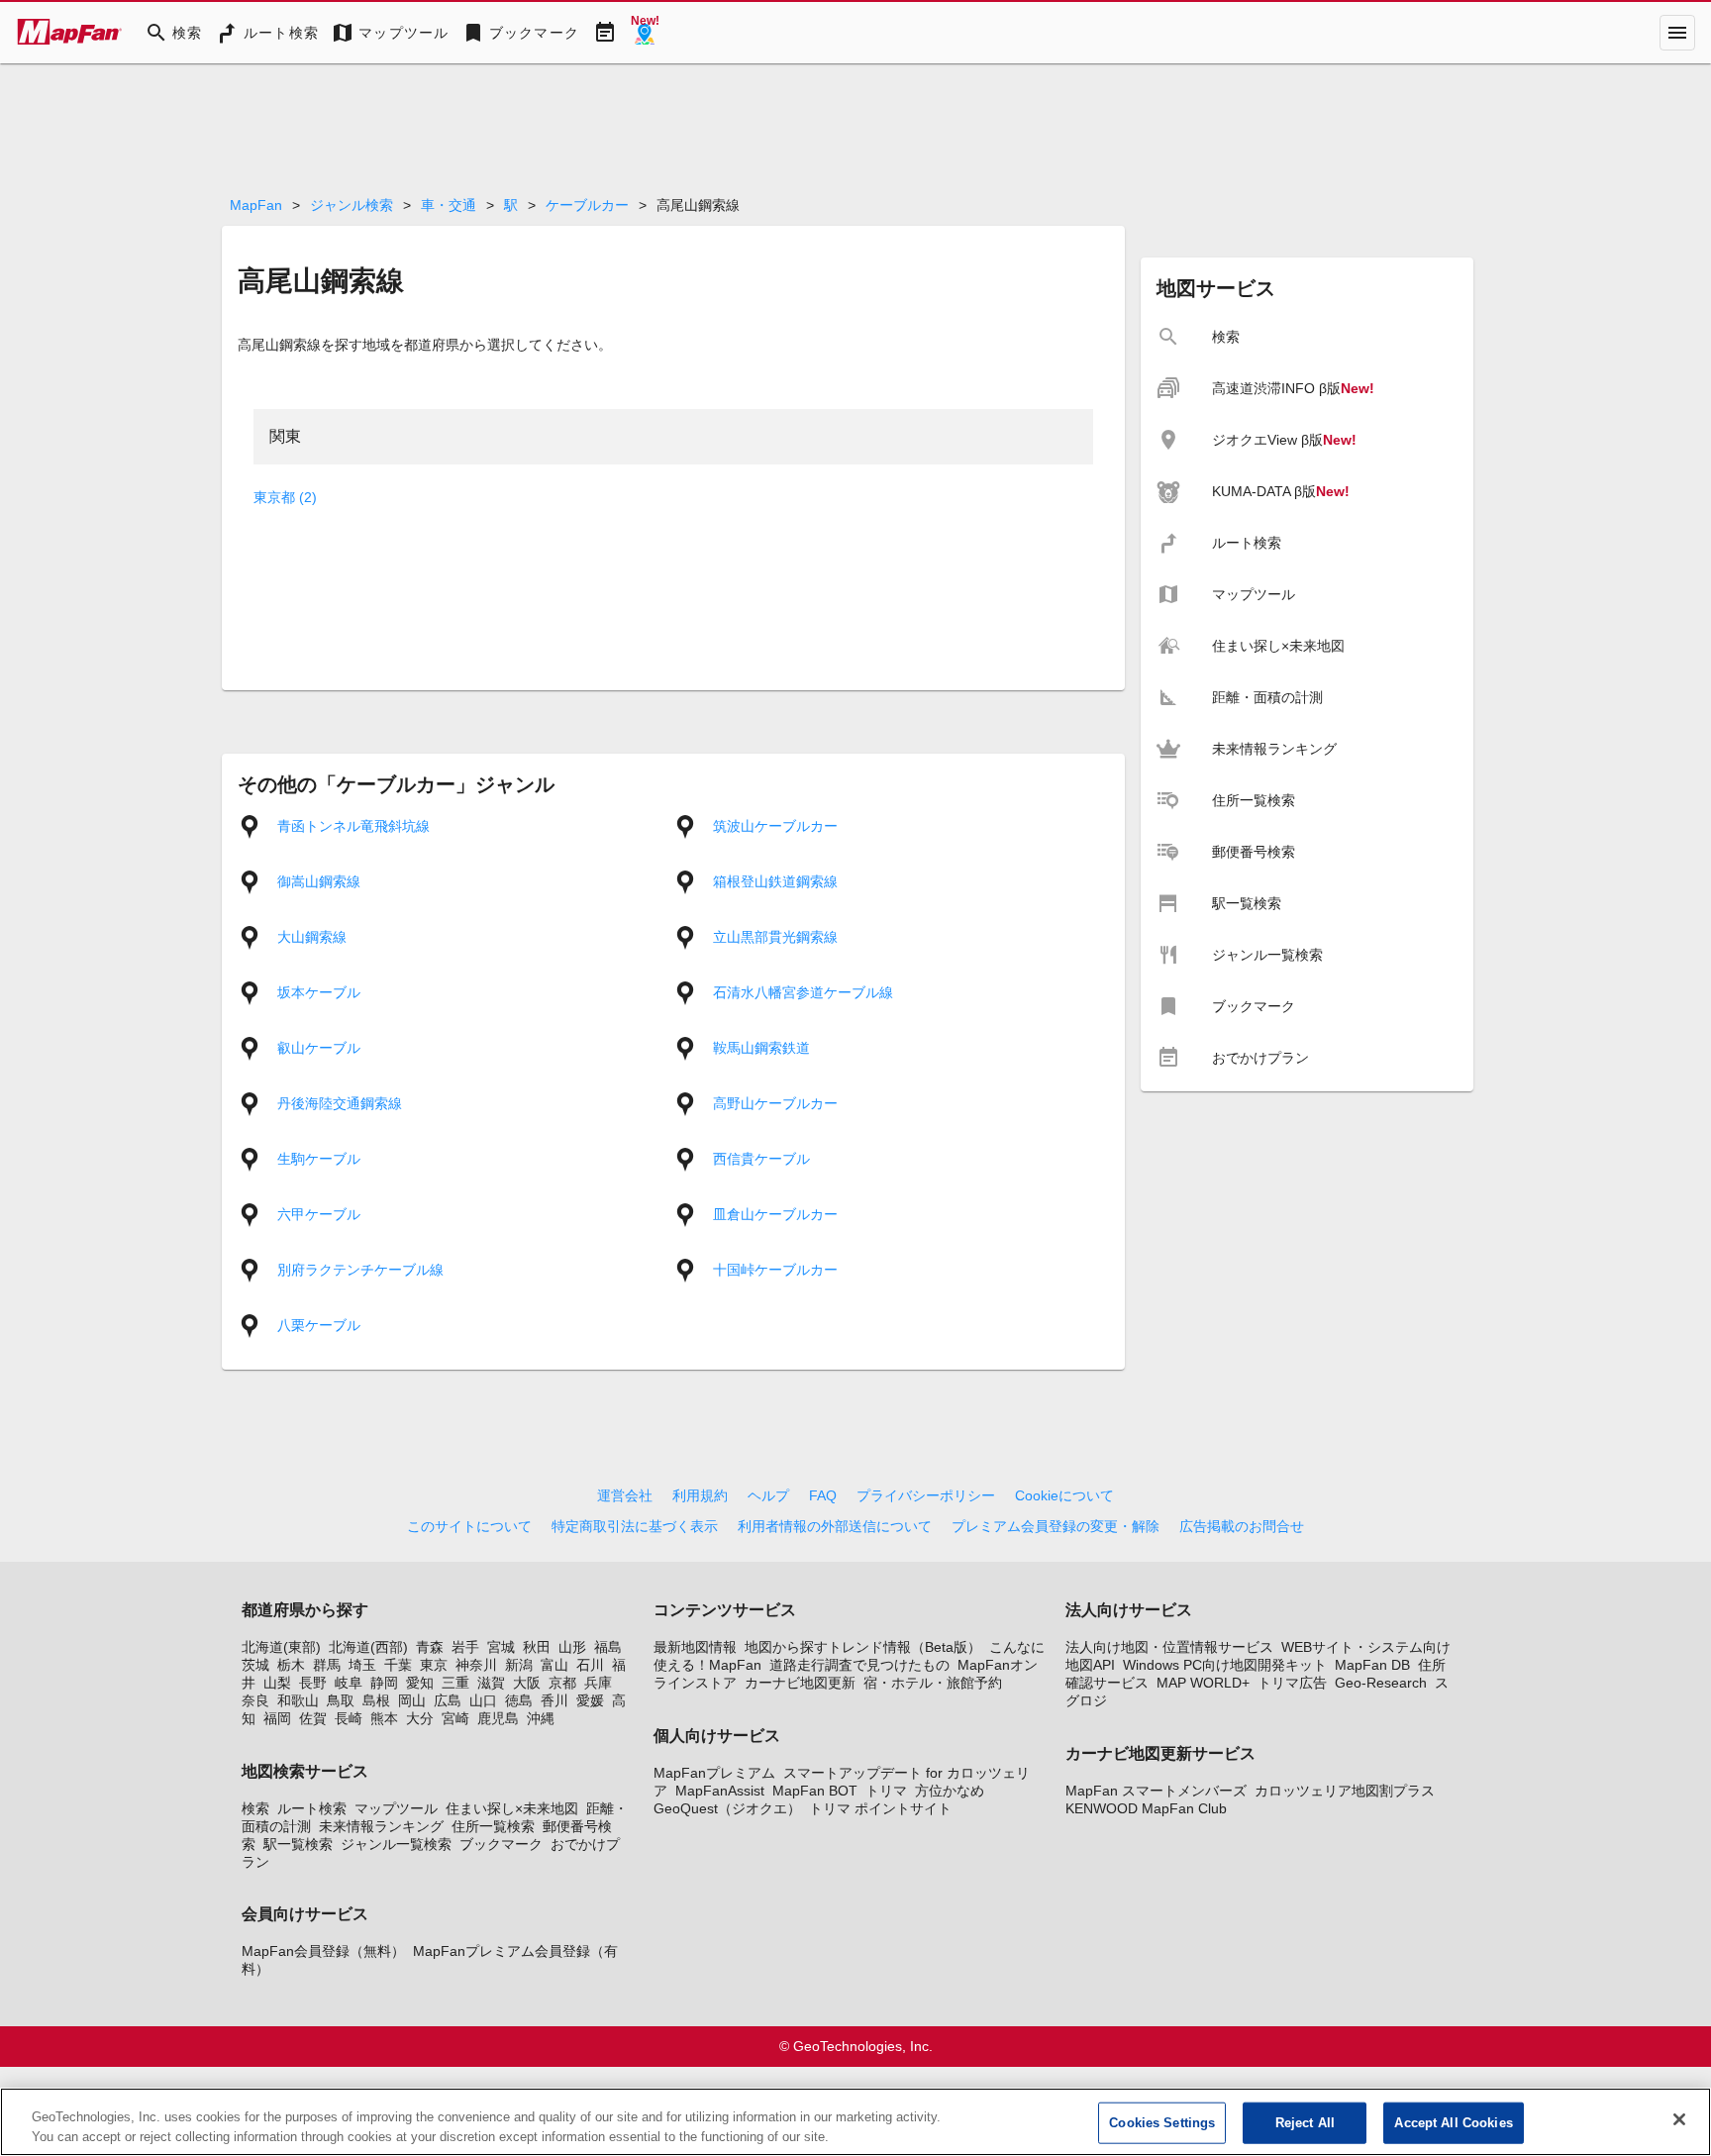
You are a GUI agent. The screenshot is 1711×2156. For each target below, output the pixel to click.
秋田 (537, 1647)
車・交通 (449, 205)
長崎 (349, 1718)
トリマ (886, 1791)
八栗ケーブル (319, 1325)
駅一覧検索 (298, 1844)
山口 (483, 1700)
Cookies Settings (1162, 2123)
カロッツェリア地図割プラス (1345, 1791)
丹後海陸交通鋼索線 (340, 1103)
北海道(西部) (368, 1647)
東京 (434, 1665)
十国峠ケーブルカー (775, 1270)
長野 (313, 1683)
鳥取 (341, 1700)
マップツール (396, 1808)
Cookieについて (1064, 1495)
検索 (255, 1808)
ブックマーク (501, 1844)
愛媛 (590, 1700)
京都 (562, 1683)
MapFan (256, 205)
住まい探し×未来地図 (512, 1808)
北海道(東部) (281, 1647)
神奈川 (476, 1665)
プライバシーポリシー (926, 1495)
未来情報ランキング (381, 1826)
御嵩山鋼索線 (319, 881)
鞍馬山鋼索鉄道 (761, 1048)
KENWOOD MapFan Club (1146, 1808)
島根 (376, 1700)
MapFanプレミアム (714, 1773)
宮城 (501, 1647)
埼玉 (362, 1665)
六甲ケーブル (319, 1214)
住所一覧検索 (493, 1826)
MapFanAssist (720, 1791)
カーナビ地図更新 (800, 1683)
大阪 (527, 1683)
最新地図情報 (695, 1647)
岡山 (412, 1700)
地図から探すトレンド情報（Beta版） (863, 1647)
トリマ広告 (1292, 1683)
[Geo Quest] (645, 33)
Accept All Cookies (1453, 2123)
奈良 (255, 1700)
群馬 (327, 1665)
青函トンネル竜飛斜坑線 (353, 826)
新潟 (519, 1665)
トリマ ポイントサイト (880, 1808)
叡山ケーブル (319, 1048)
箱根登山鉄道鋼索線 (775, 881)
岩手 (465, 1647)
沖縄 (541, 1718)
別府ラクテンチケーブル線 (360, 1270)
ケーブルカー (587, 205)
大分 (420, 1718)
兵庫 (598, 1683)
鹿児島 (498, 1718)
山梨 (277, 1683)
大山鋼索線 (312, 937)
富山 (554, 1665)
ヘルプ (768, 1495)
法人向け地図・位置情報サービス (1169, 1647)
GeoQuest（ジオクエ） (727, 1808)
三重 (455, 1683)
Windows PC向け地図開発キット (1225, 1665)
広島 (448, 1700)
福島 (608, 1647)
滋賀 (491, 1683)
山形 (572, 1647)
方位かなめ (950, 1791)
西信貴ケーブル (761, 1159)
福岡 (277, 1718)
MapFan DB (1372, 1665)
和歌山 (298, 1700)
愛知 (420, 1683)
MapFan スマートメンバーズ (1156, 1791)
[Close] (1679, 2119)
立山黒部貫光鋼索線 (775, 937)
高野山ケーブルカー (775, 1103)
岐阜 (349, 1683)
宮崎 (455, 1718)
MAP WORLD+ (1203, 1683)
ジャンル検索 (352, 205)
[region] (855, 2122)
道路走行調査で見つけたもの (859, 1665)
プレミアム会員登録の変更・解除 (1056, 1526)
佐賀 (313, 1718)
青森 (430, 1647)
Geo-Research (1381, 1683)
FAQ (823, 1495)
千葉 (398, 1665)
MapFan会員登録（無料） (323, 1951)
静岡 (384, 1683)
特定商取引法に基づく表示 (635, 1526)
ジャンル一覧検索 (396, 1844)
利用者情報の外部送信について (835, 1526)
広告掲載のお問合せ (1242, 1526)
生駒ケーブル (319, 1159)
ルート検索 (312, 1808)
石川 (590, 1665)
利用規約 (700, 1495)
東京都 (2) (285, 497)
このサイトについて (469, 1526)
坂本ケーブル (319, 992)
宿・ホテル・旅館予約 (933, 1683)
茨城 (255, 1665)
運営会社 (625, 1495)
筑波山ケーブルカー (775, 826)
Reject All (1305, 2123)
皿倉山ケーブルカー (775, 1214)
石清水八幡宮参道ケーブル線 (803, 992)
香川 (554, 1700)
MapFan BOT (815, 1791)
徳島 (519, 1700)
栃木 (291, 1665)
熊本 (384, 1718)
